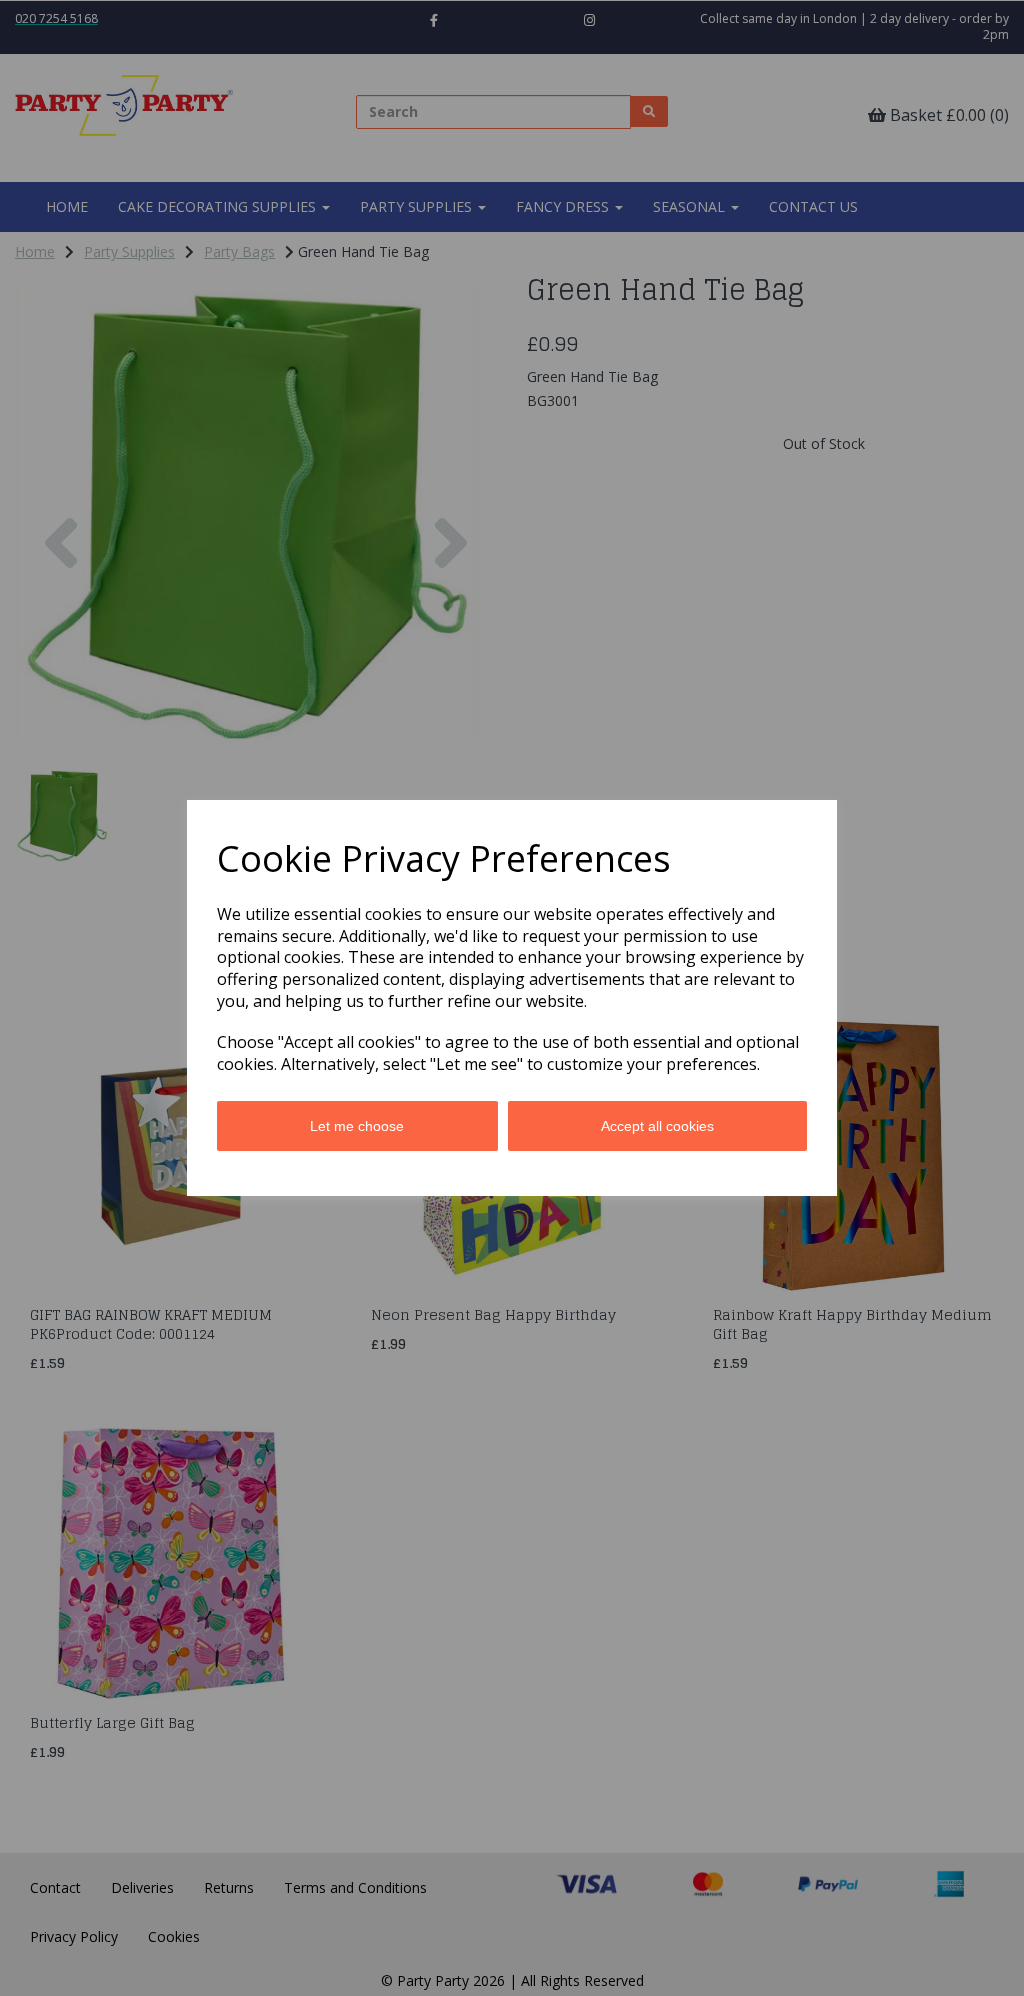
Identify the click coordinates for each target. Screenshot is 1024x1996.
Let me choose (357, 1126)
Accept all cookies (657, 1126)
